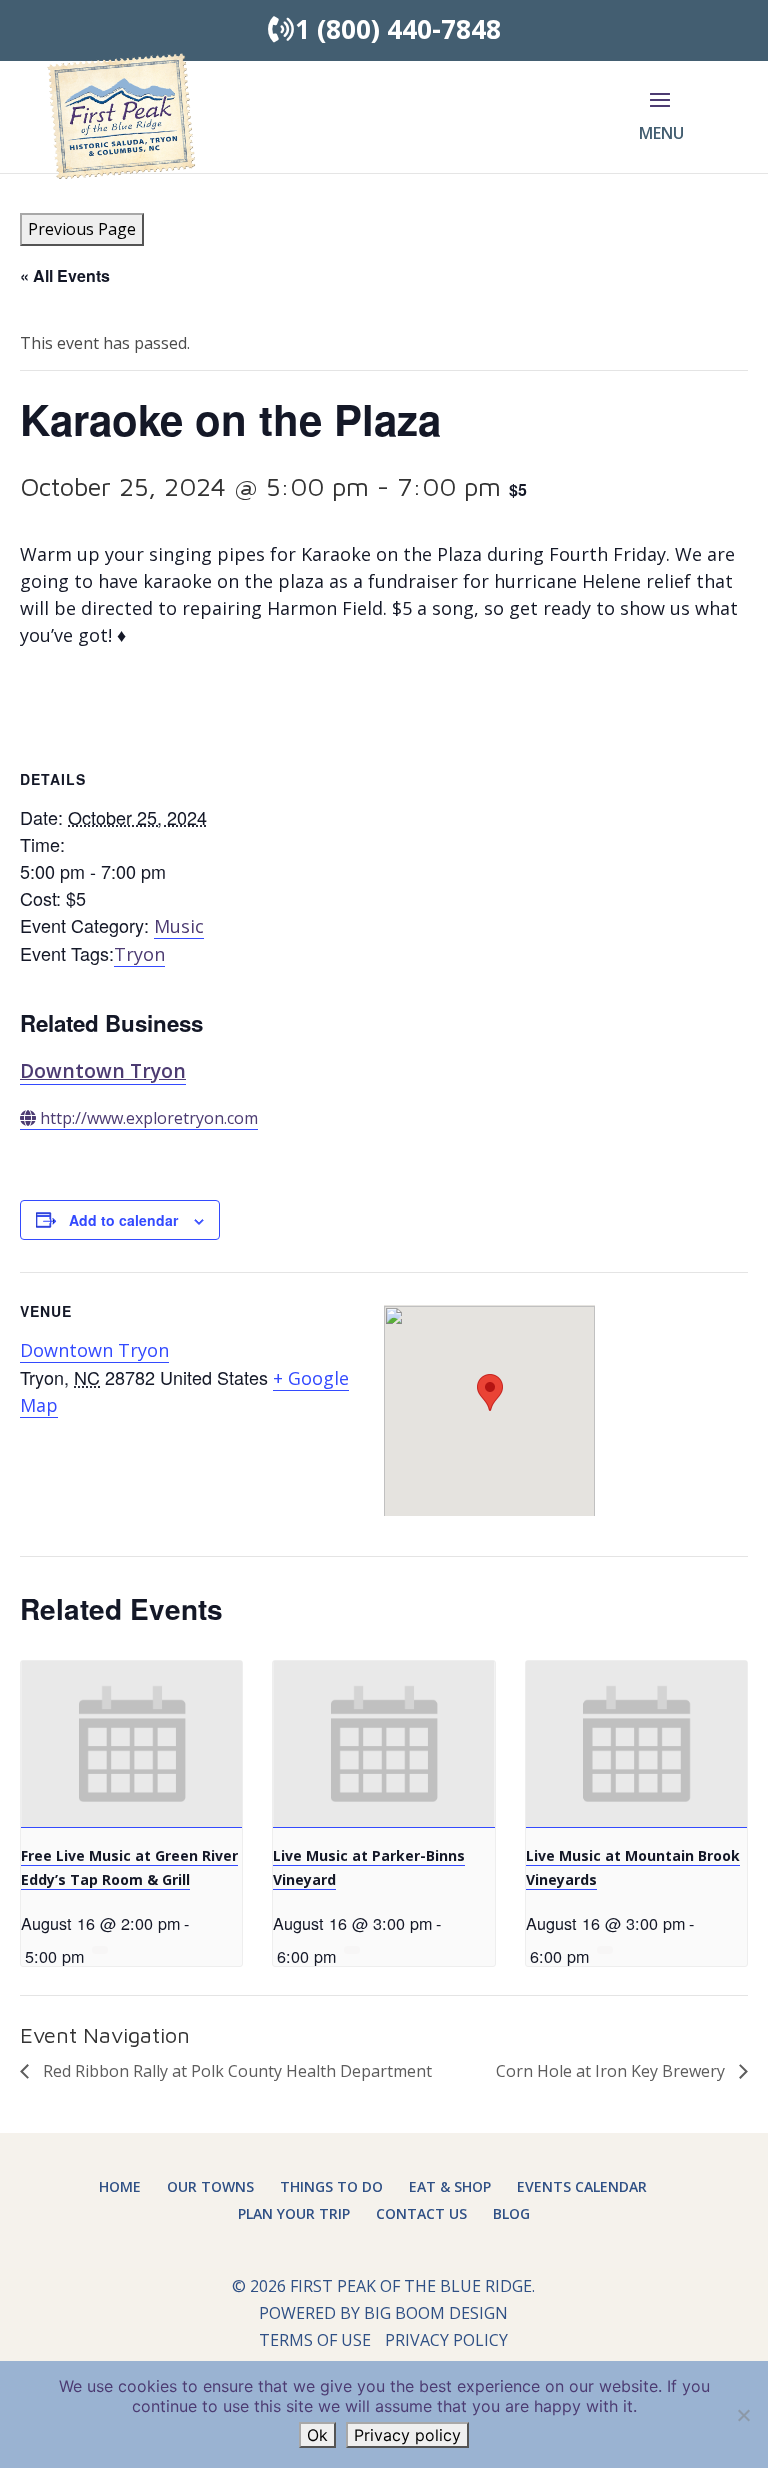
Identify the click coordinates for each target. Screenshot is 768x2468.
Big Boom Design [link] (436, 2313)
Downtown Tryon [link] (103, 1070)
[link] (121, 115)
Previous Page (82, 229)
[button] (660, 129)
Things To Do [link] (331, 2186)
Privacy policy (407, 2435)
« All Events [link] (65, 275)
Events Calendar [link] (582, 2186)
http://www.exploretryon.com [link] (149, 1118)
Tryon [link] (139, 954)
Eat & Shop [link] (450, 2186)
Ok (317, 2435)
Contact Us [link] (421, 2213)
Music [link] (179, 926)
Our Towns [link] (210, 2186)
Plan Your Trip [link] (294, 2213)
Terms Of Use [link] (315, 2340)
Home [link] (120, 2186)
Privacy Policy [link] (446, 2340)
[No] (743, 2415)
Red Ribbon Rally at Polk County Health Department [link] (235, 2071)
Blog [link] (511, 2213)
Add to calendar (123, 1220)
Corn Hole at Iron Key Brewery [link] (612, 2071)
